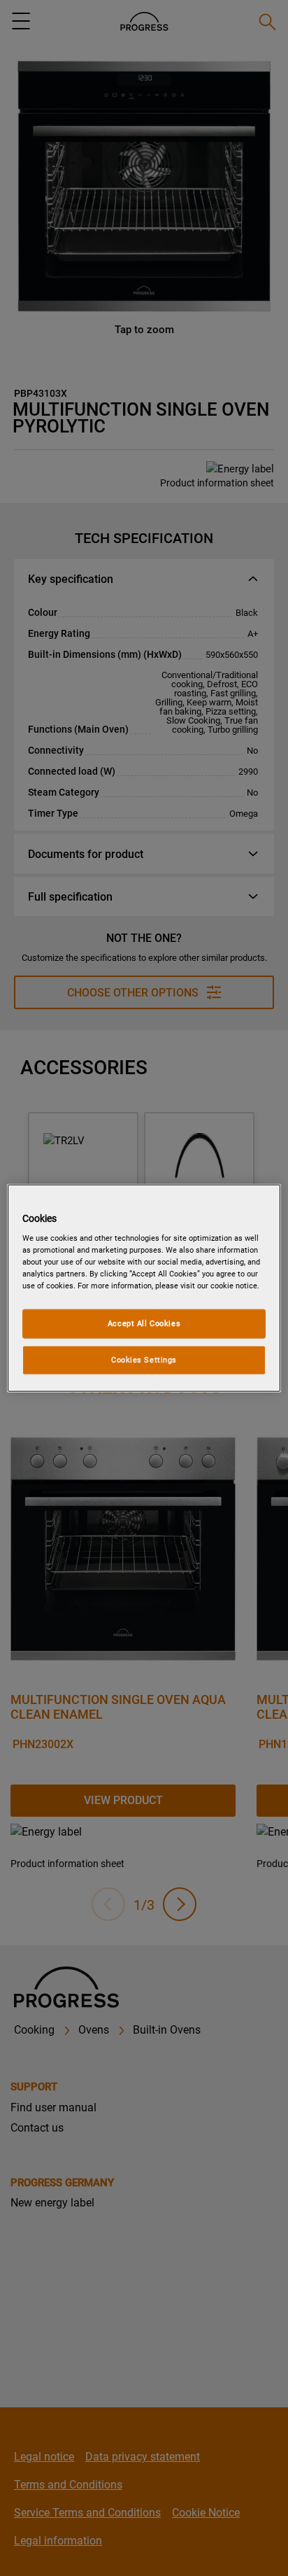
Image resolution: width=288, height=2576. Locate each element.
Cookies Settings (144, 1360)
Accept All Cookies (144, 1323)
